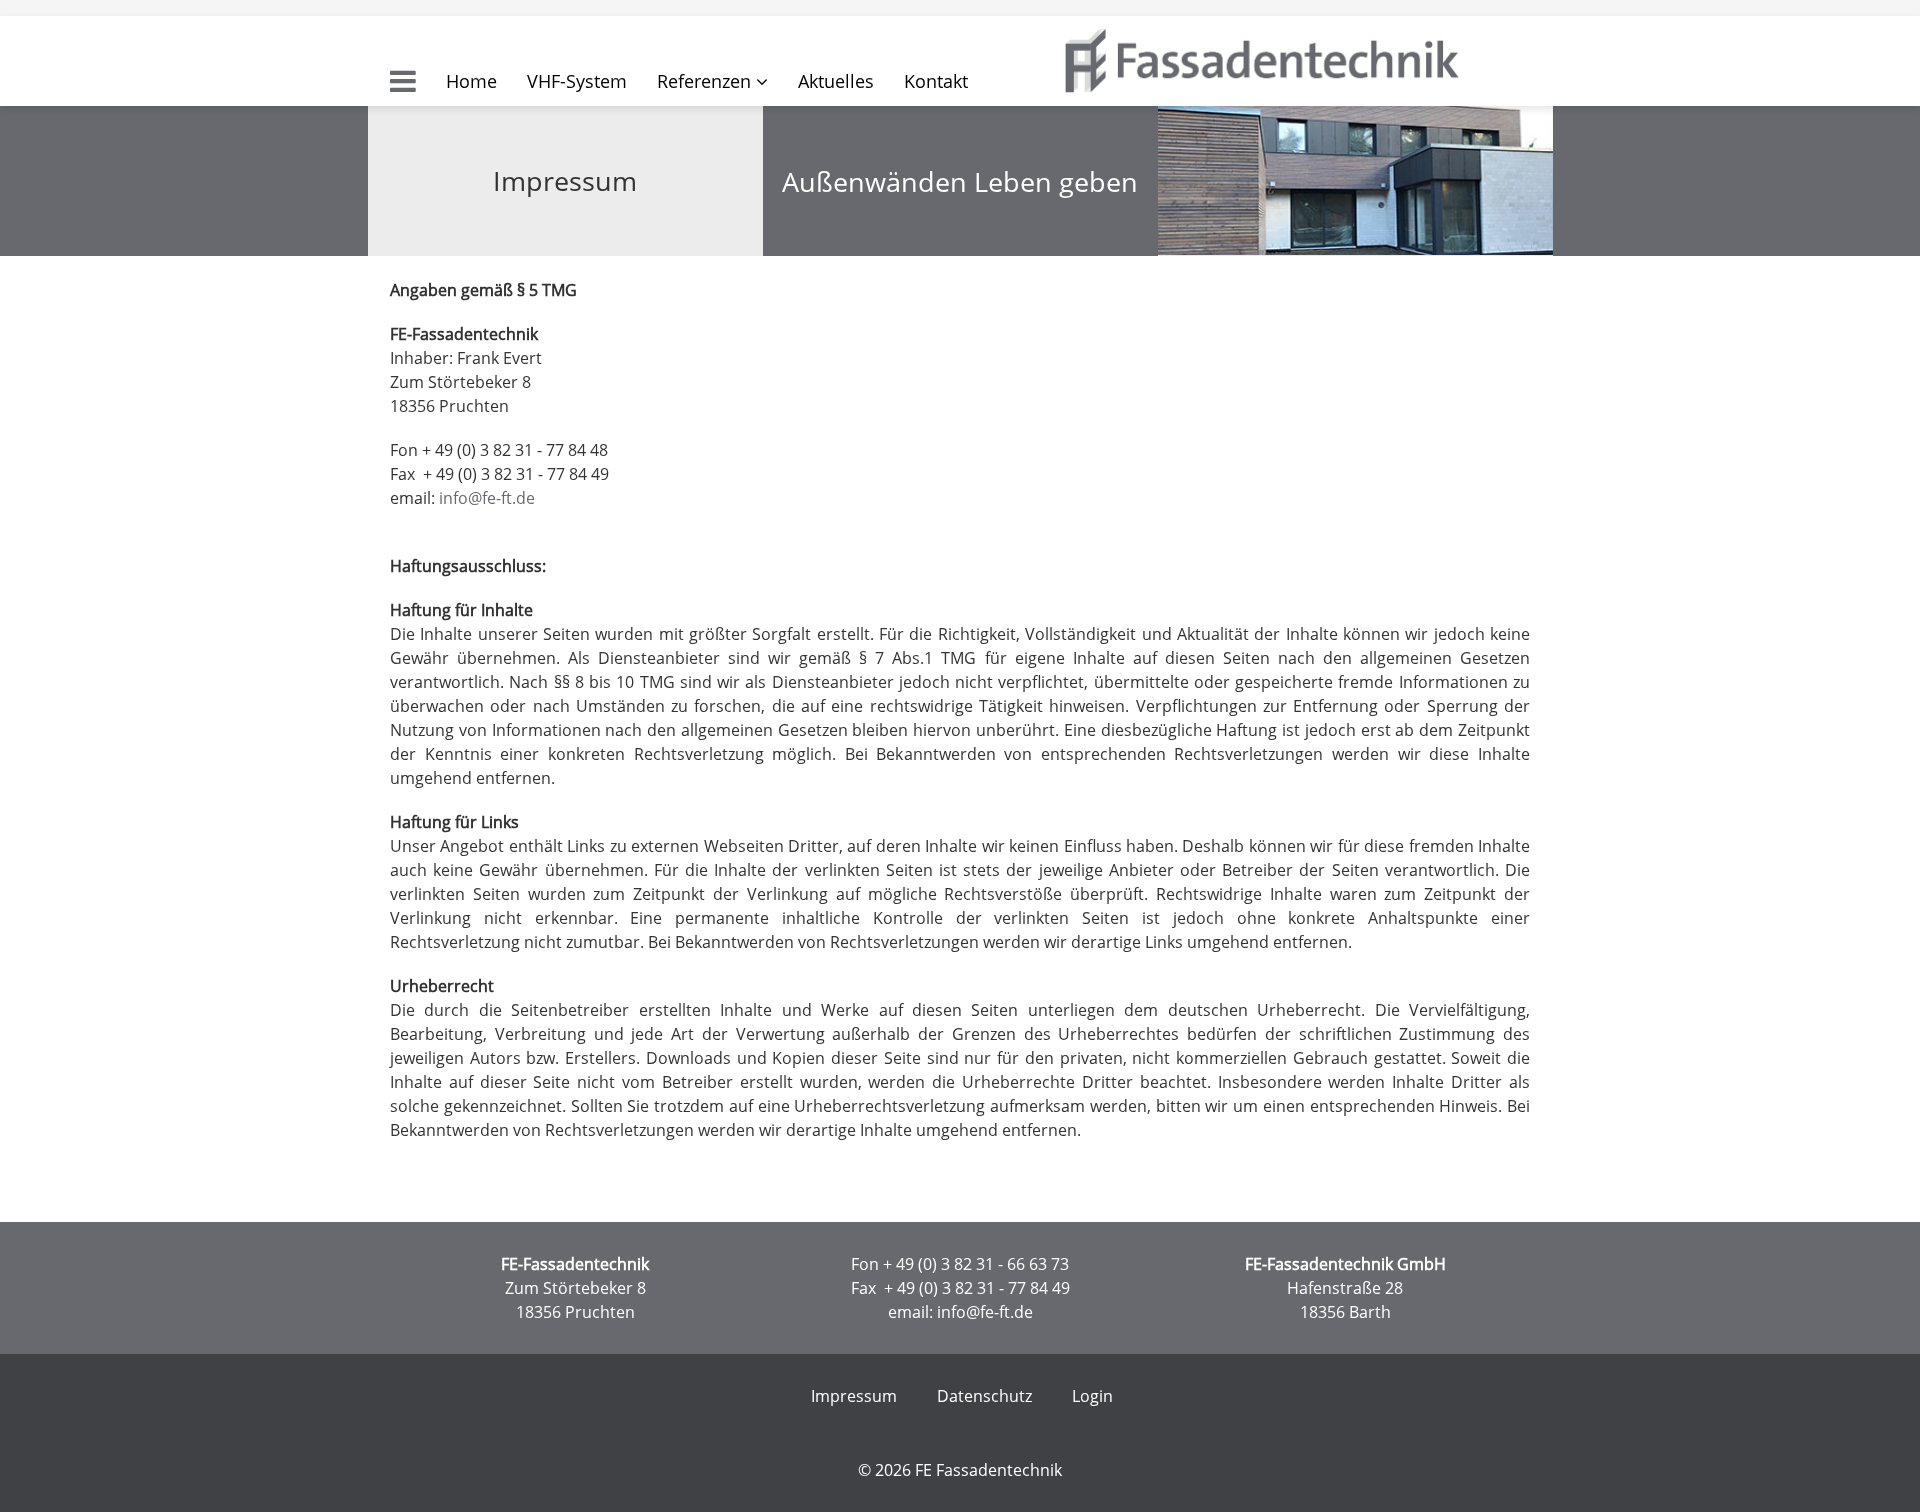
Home (471, 81)
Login (1092, 1396)
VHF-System (577, 81)
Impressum (854, 1396)
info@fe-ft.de (487, 498)
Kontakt (936, 81)
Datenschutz (984, 1396)
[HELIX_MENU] (403, 81)
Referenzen (704, 81)
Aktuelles (836, 81)
